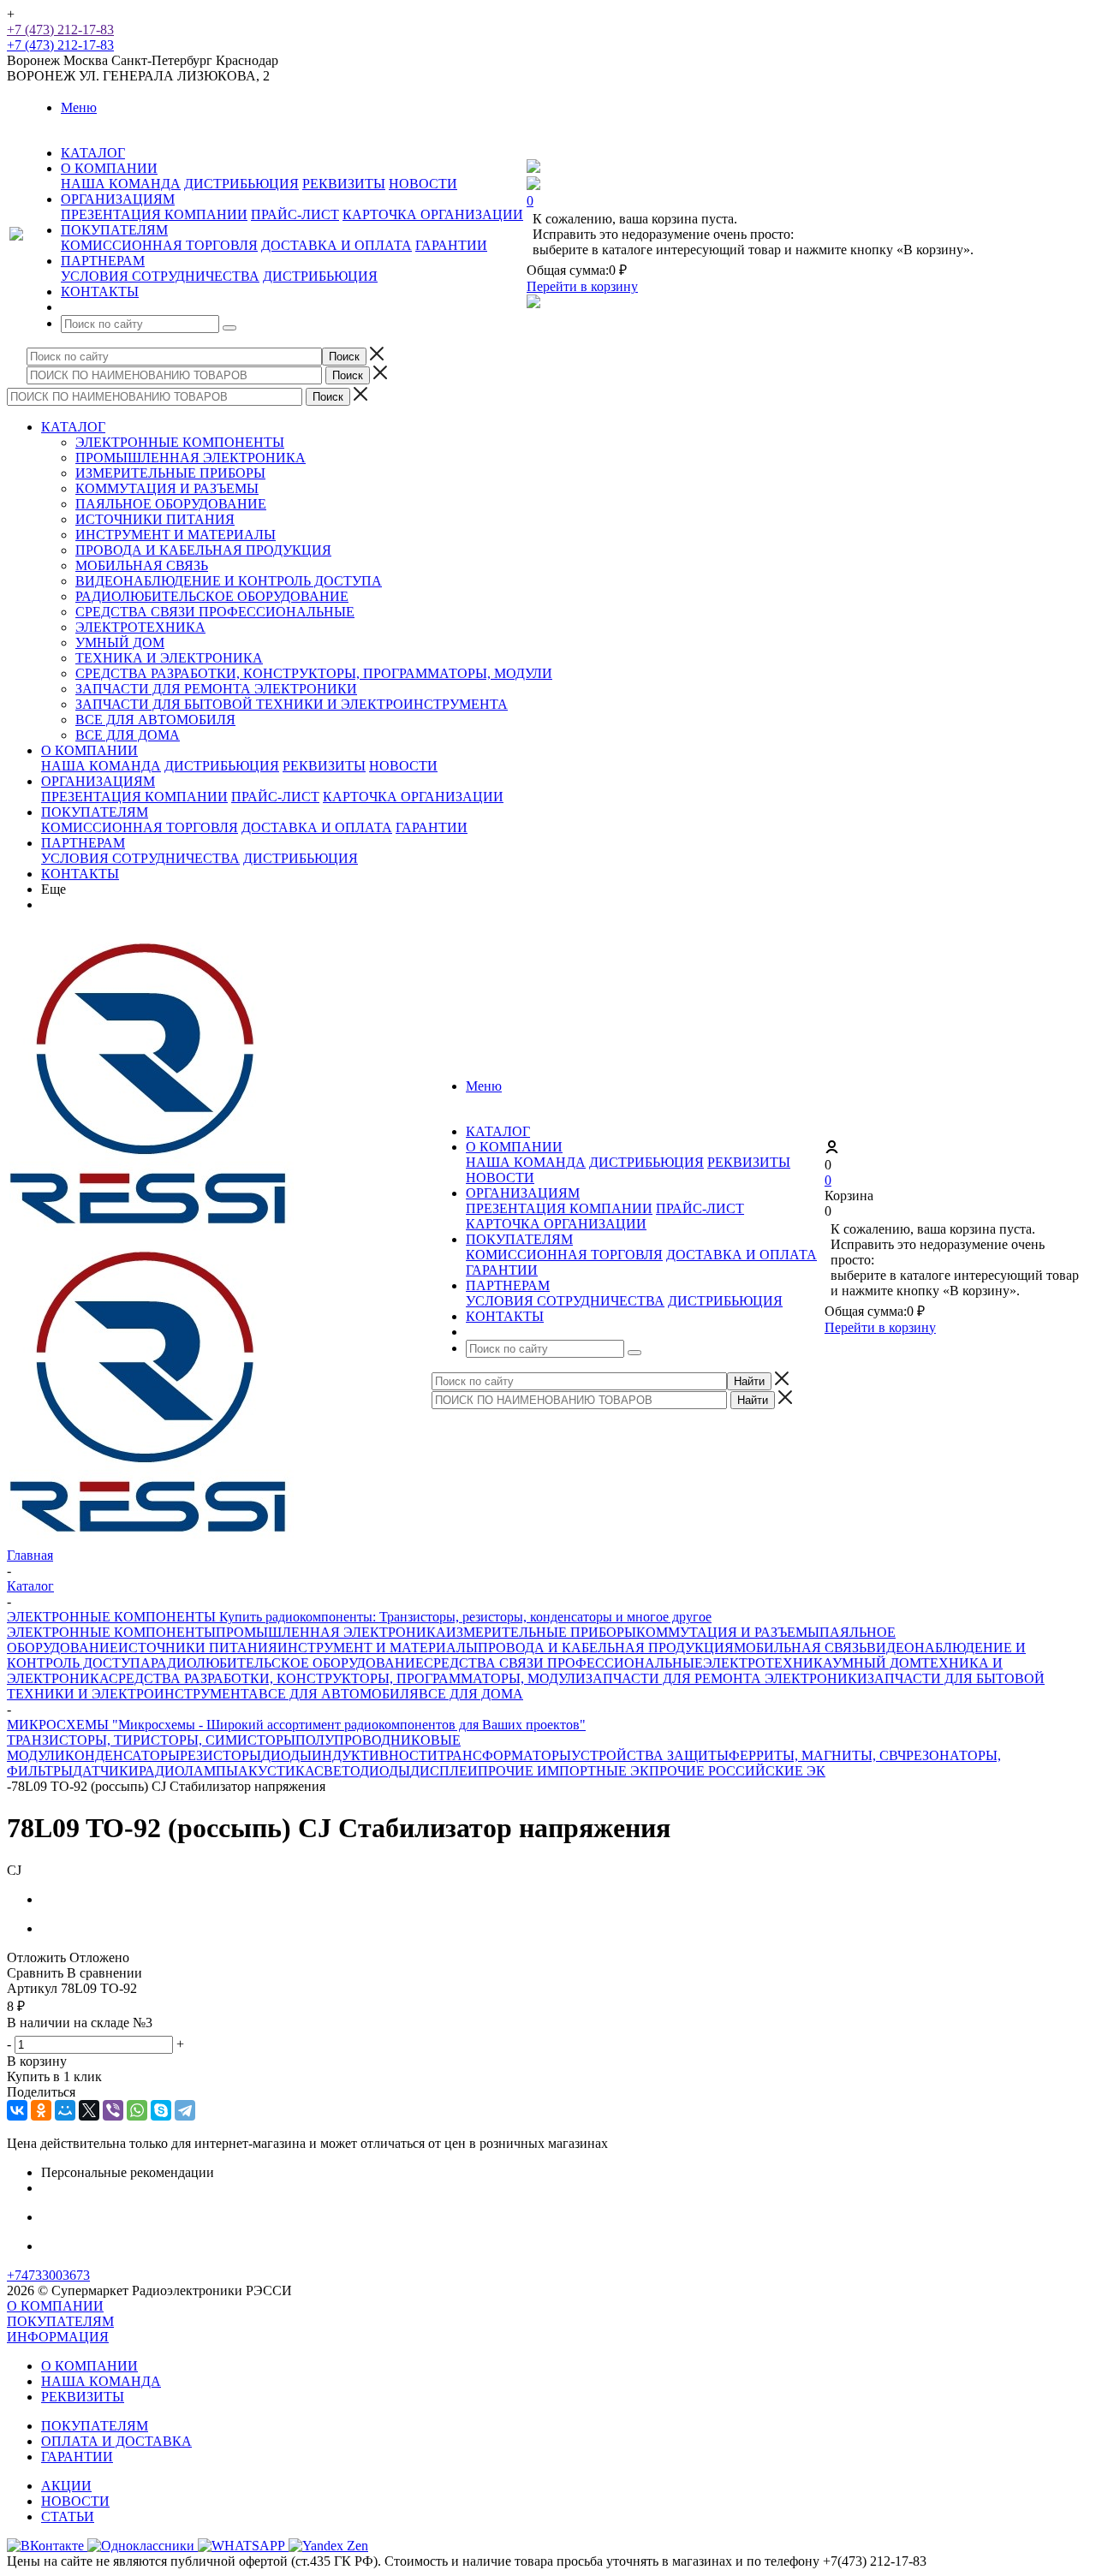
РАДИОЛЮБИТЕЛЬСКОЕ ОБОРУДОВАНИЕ (212, 596)
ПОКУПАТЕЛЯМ (95, 812)
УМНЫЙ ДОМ (120, 643)
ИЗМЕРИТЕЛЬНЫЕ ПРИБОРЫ (170, 473)
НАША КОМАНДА (121, 184)
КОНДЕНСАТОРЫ (122, 1755)
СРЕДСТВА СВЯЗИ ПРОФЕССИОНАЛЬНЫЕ (215, 612)
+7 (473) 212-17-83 (60, 30)
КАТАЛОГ (73, 427)
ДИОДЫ (286, 1755)
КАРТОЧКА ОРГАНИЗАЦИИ (433, 214)
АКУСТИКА (276, 1771)
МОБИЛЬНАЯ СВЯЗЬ (142, 565)
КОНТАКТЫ (80, 874)
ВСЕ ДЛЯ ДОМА (128, 735)
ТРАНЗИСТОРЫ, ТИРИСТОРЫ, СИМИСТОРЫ (151, 1740)
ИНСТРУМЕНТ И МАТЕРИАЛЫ (176, 535)
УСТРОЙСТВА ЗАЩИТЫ (650, 1755)
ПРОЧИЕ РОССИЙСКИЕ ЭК (737, 1771)
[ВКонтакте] (17, 2110)
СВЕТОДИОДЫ (362, 1771)
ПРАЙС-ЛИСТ (295, 214)
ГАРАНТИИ (451, 245)
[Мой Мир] (65, 2110)
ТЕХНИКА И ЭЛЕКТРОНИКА (169, 658)
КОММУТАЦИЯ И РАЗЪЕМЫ (167, 488)
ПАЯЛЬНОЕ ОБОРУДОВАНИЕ (171, 504)
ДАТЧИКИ (106, 1771)
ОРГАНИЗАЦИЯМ (98, 781)
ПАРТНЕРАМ (83, 843)
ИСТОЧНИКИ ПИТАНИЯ (155, 519)
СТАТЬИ (68, 2517)
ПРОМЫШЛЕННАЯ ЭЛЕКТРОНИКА (191, 458)
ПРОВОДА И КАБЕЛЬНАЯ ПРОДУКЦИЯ (203, 550)
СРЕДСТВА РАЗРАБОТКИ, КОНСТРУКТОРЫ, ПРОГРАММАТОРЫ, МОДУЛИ (314, 673)
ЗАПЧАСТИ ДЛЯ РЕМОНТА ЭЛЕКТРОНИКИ (216, 689)
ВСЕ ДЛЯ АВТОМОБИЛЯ (155, 720)
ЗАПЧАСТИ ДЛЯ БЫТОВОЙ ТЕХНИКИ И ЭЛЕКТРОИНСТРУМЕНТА (292, 704)
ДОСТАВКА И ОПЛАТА (337, 245)
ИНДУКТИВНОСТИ (375, 1755)
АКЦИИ (66, 2486)
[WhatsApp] (137, 2110)
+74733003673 (48, 2275)
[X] (89, 2110)
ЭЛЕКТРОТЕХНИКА (140, 627)
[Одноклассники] (41, 2110)
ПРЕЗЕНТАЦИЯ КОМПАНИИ (154, 214)
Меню (79, 107)
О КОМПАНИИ (89, 750)
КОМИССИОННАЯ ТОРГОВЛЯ (159, 245)
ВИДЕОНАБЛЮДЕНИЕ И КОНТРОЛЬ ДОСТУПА (229, 581)
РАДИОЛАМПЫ (188, 1771)
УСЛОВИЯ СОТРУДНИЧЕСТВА (160, 276)
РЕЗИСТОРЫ (220, 1755)
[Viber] (113, 2110)
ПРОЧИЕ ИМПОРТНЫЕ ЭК (563, 1771)
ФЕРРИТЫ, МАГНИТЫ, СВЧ (817, 1755)
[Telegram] (185, 2110)
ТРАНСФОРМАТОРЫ (504, 1755)
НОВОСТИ (423, 184)
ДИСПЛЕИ (444, 1771)
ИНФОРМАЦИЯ (58, 2337)
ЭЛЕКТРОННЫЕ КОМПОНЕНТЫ (180, 442)
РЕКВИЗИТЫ (344, 184)
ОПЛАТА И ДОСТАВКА (116, 2441)
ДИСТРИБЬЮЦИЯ (241, 184)
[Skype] (161, 2110)
